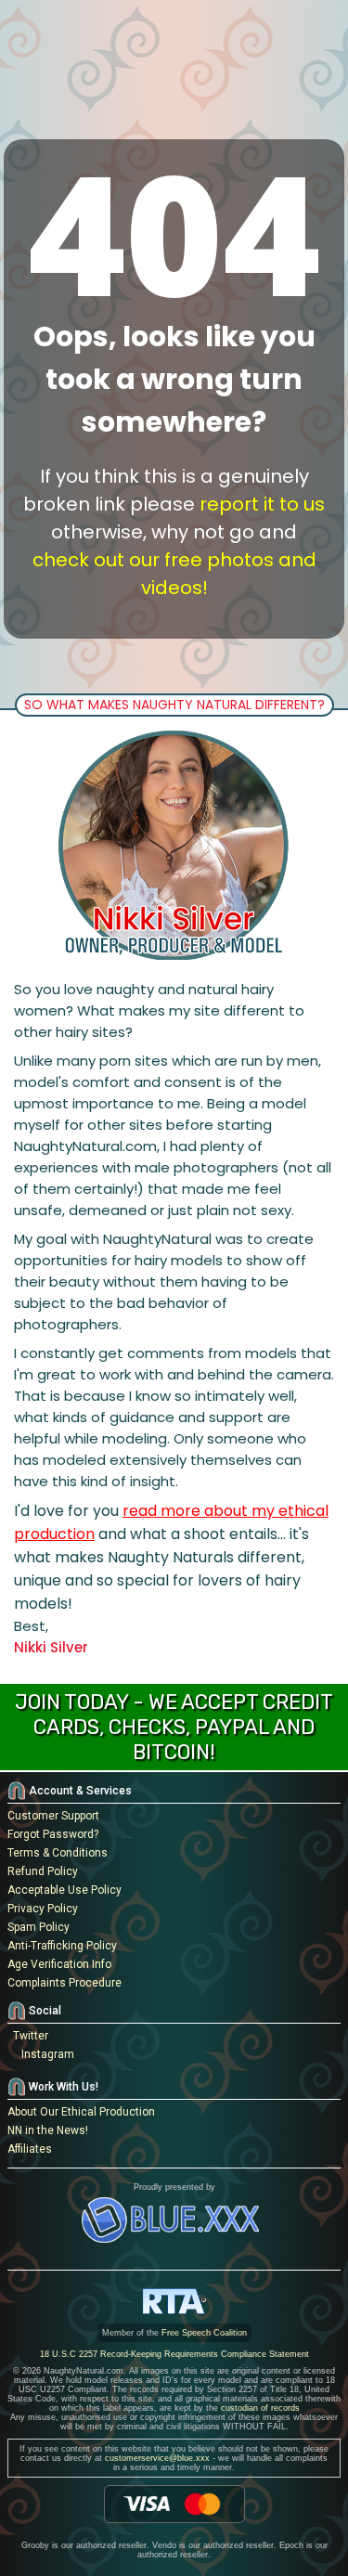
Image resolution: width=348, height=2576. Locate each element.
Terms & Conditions (58, 1853)
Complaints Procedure (64, 1983)
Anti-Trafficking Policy (62, 1946)
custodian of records (260, 2408)
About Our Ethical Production (81, 2112)
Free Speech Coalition (204, 2333)
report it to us (262, 504)
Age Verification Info (59, 1964)
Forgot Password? (53, 1834)
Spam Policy (39, 1927)
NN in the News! (48, 2130)
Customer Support (53, 1816)
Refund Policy (43, 1871)
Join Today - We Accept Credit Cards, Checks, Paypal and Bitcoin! (174, 1727)
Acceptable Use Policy (64, 1890)
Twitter (28, 2036)
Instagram (45, 2054)
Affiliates (30, 2149)
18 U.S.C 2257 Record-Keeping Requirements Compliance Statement (174, 2354)
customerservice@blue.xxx (157, 2458)
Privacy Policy (43, 1909)
